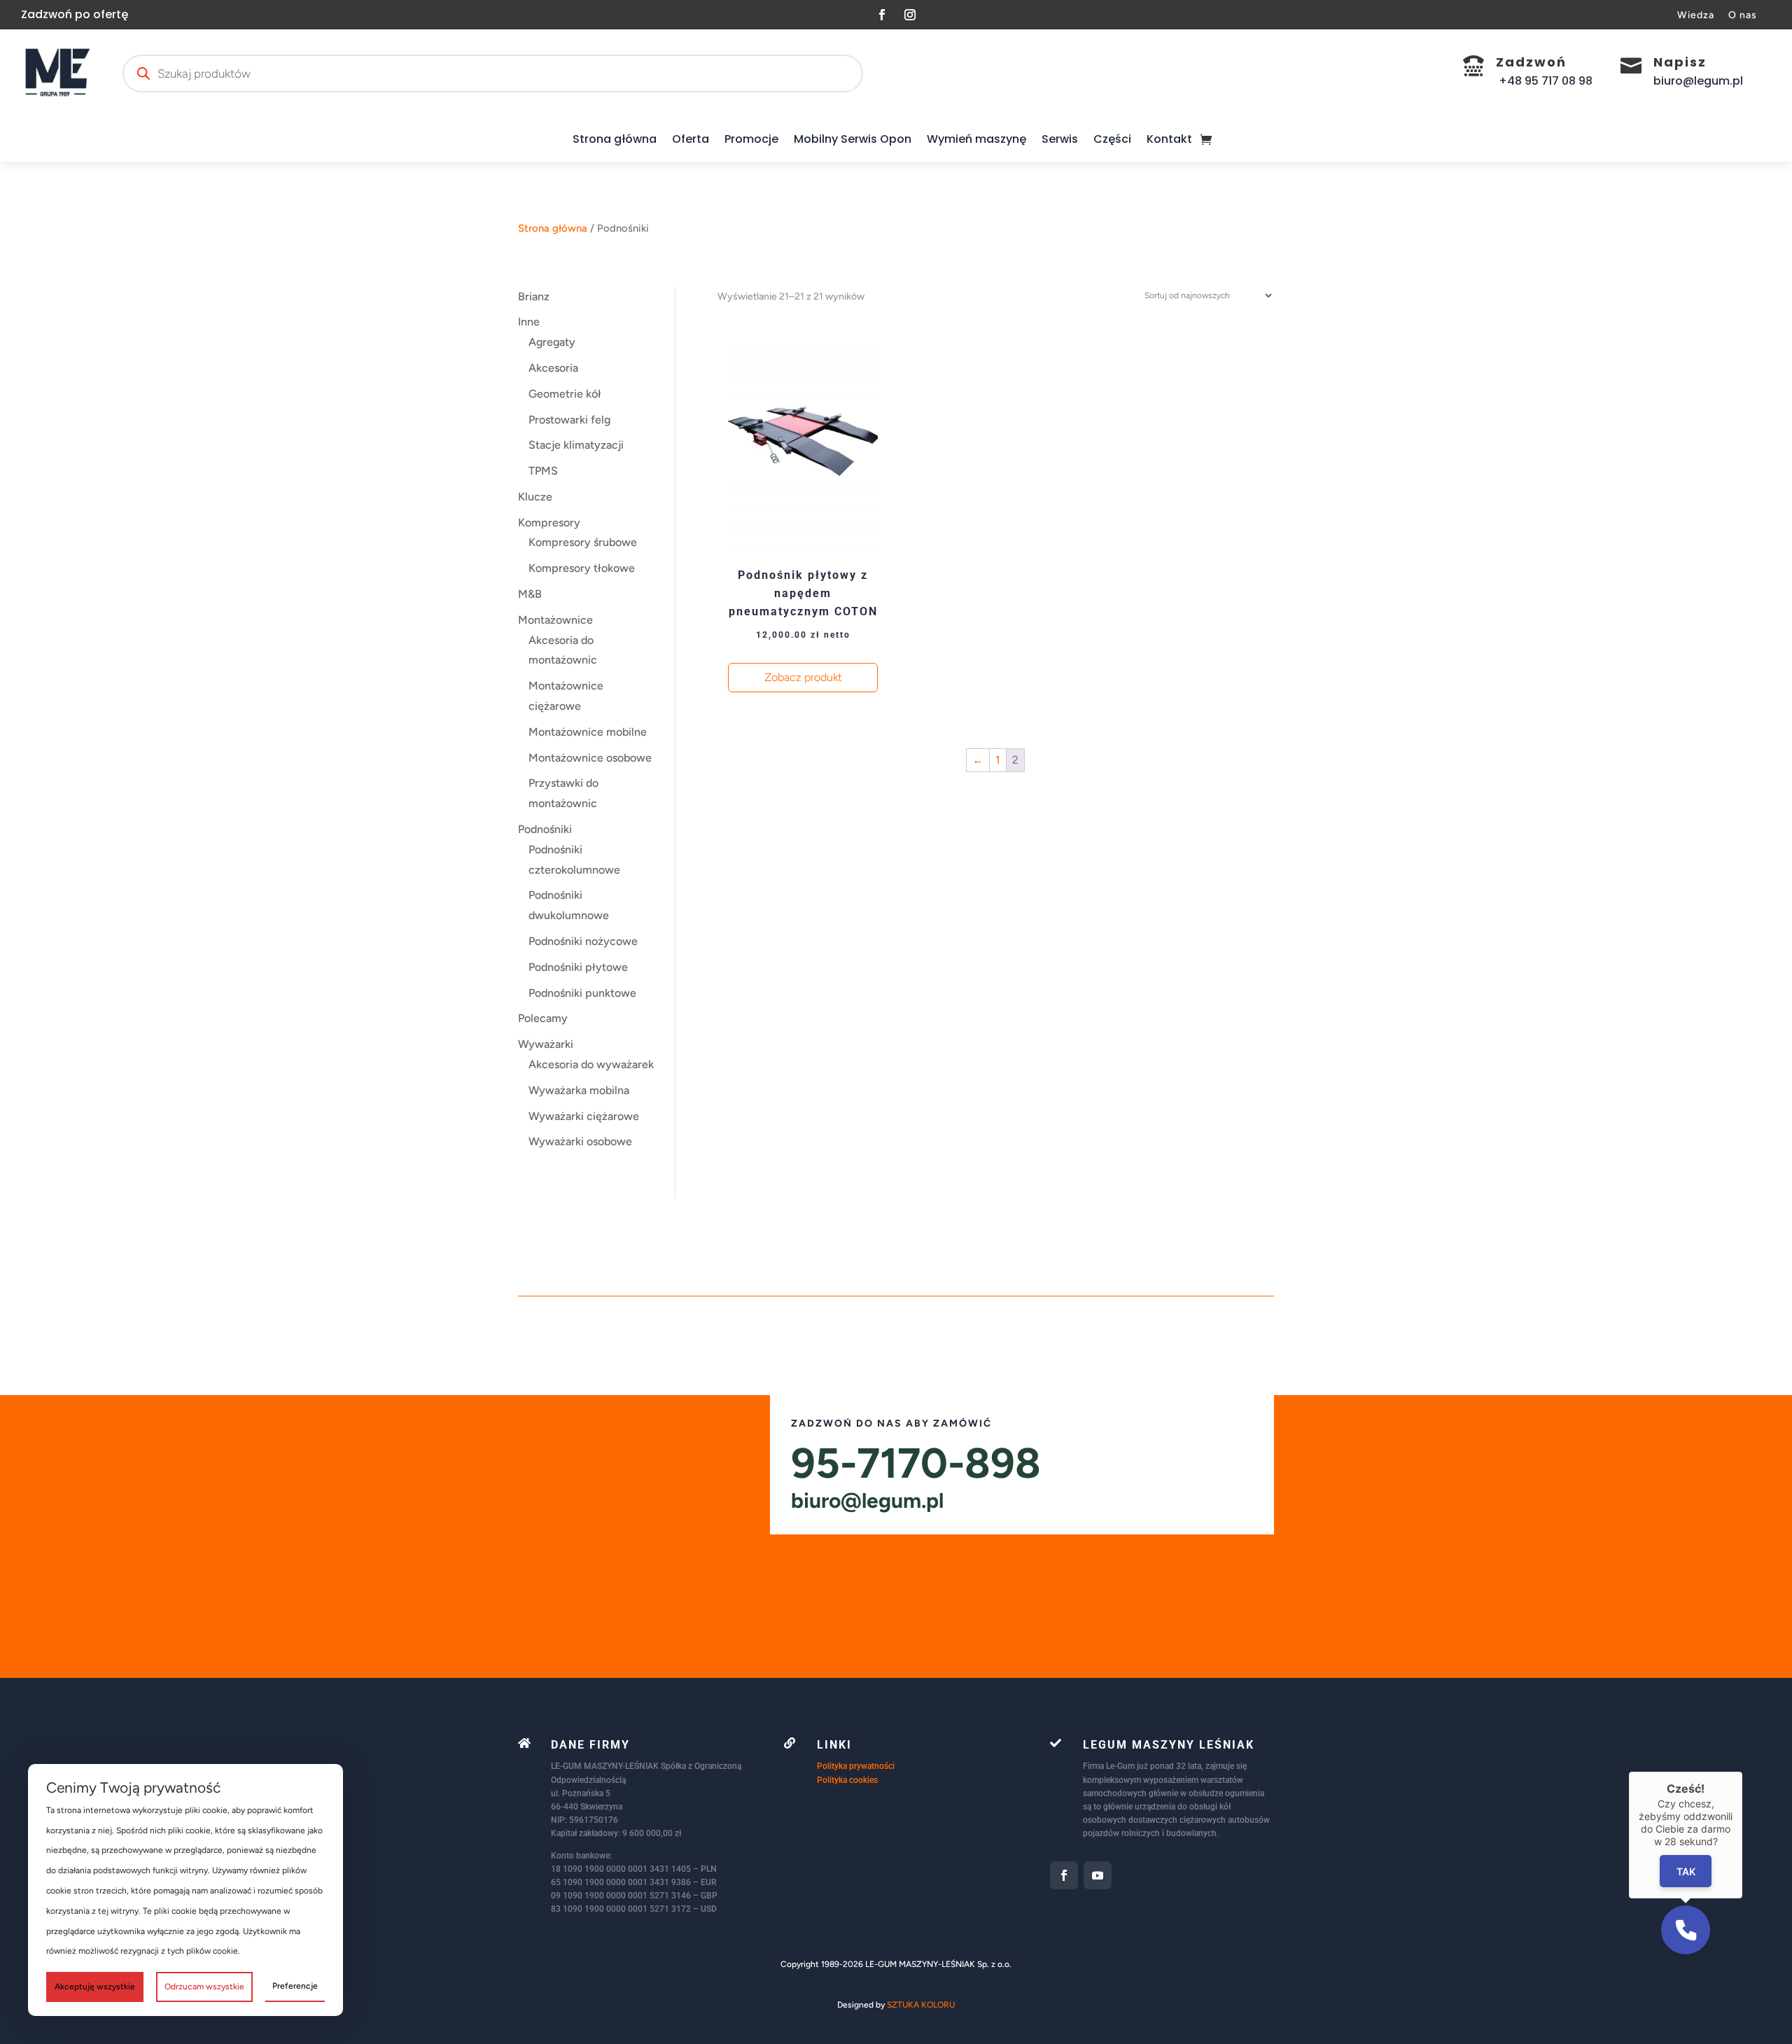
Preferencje (295, 1986)
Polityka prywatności (856, 1766)
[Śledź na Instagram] (910, 15)
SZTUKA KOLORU (921, 2005)
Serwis (1060, 139)
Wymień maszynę (976, 139)
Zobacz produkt (803, 677)
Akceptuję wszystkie (95, 1987)
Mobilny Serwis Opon (853, 139)
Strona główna (615, 139)
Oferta (691, 139)
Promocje (751, 139)
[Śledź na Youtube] (1098, 1875)
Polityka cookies (847, 1780)
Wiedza (1696, 15)
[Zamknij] (1742, 1772)
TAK (1686, 1871)
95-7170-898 (916, 1463)
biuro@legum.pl (867, 1500)
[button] (1686, 1930)
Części (1112, 139)
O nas (1743, 15)
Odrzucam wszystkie (204, 1987)
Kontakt (1169, 139)
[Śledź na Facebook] (882, 15)
